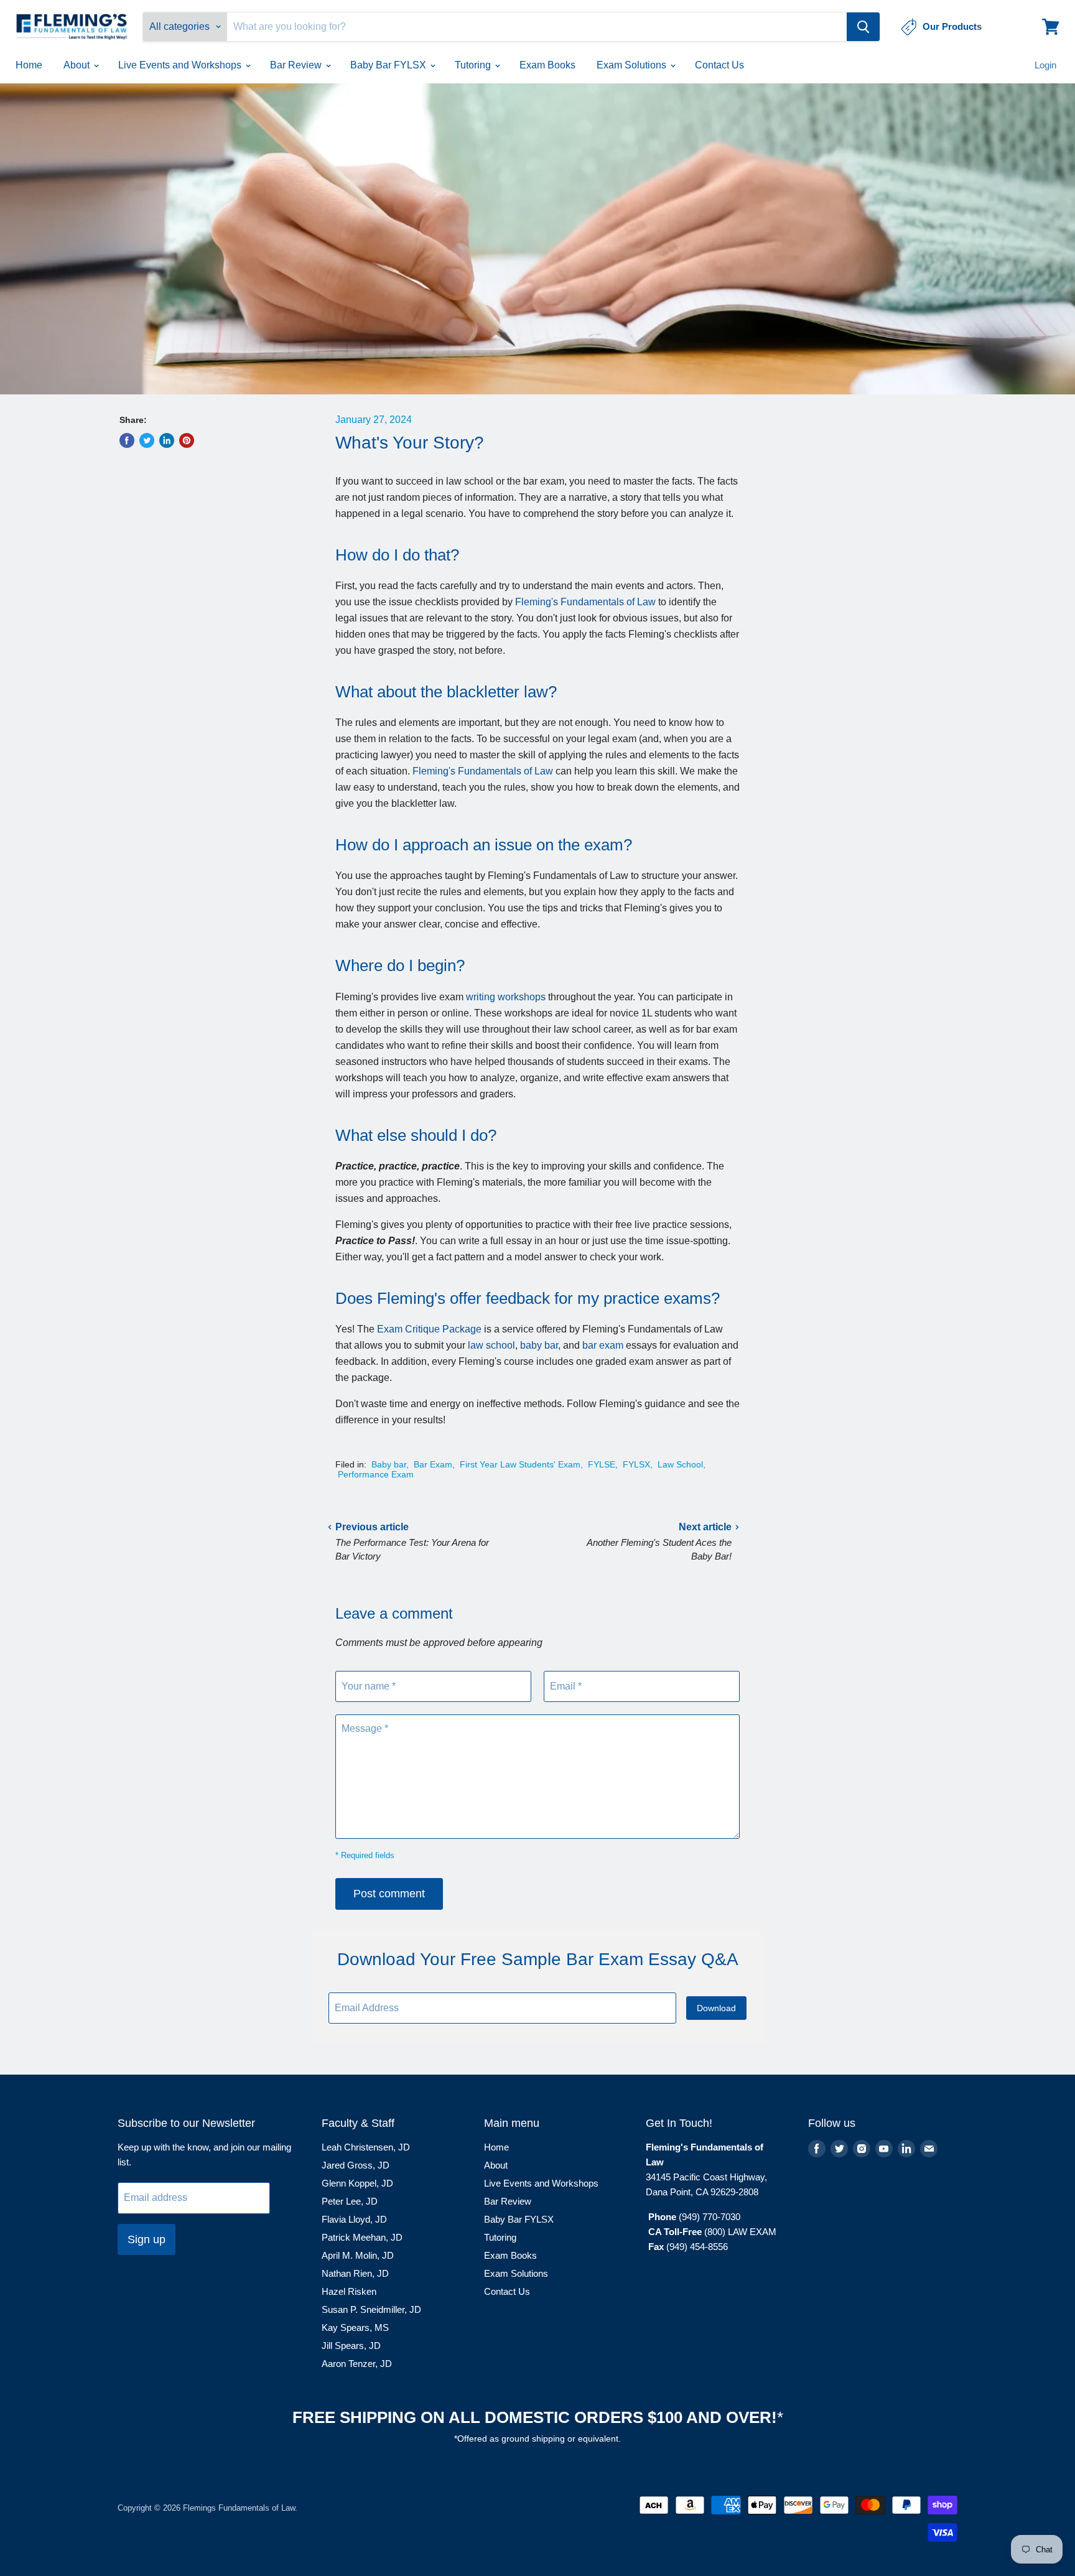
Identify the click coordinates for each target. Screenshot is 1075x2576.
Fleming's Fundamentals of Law (585, 602)
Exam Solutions (633, 65)
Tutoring (474, 65)
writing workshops (506, 997)
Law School (680, 1464)
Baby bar (389, 1464)
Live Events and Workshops (181, 65)
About (78, 65)
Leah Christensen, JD (366, 2147)
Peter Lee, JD (350, 2201)
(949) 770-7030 (710, 2217)
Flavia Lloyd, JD (354, 2219)
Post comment (389, 1894)
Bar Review (297, 65)
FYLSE (602, 1464)
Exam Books (547, 65)
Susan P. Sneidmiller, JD (371, 2309)
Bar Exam (433, 1464)
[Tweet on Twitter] (147, 440)
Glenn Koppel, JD (357, 2183)
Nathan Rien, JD (355, 2273)
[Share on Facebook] (127, 440)
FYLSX (636, 1464)
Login (1045, 65)
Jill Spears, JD (351, 2346)
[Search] (863, 27)
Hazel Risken (349, 2291)
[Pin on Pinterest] (187, 440)
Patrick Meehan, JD (362, 2237)
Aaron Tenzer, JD (357, 2364)
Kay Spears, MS (355, 2327)
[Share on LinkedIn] (167, 440)
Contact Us (719, 65)
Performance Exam (376, 1474)
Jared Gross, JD (356, 2165)
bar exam (603, 1345)
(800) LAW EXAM (742, 2232)
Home (29, 65)
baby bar (539, 1345)
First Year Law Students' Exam (520, 1464)
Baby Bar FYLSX (389, 65)
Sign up (147, 2239)
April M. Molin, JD (358, 2255)
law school (491, 1345)
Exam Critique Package (429, 1329)
